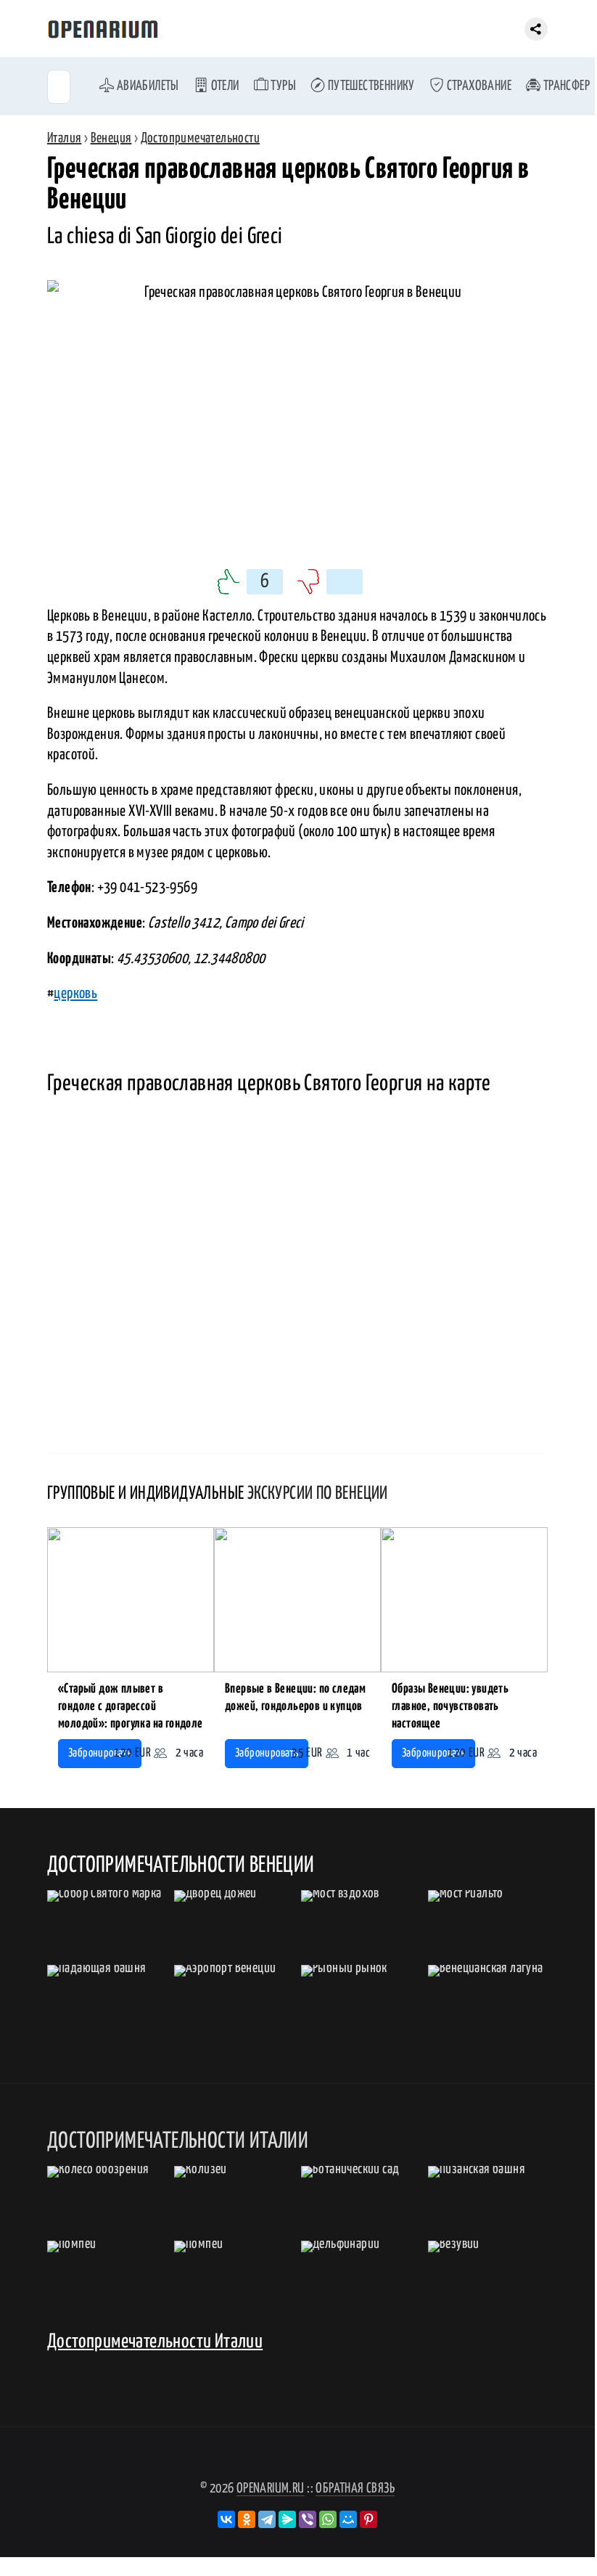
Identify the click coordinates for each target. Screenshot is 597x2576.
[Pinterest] (369, 2519)
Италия (64, 138)
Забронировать (100, 1753)
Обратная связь (355, 2489)
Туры (282, 86)
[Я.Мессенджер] (287, 2519)
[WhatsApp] (328, 2519)
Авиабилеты (146, 86)
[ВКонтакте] (226, 2519)
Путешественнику (370, 86)
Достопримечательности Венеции (181, 1865)
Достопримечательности (200, 138)
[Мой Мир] (348, 2519)
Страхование (478, 86)
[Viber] (308, 2519)
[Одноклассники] (247, 2519)
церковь (75, 994)
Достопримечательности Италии (155, 2342)
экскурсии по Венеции (318, 1494)
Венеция (111, 138)
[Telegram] (267, 2519)
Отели (223, 86)
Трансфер (565, 86)
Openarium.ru (271, 2489)
